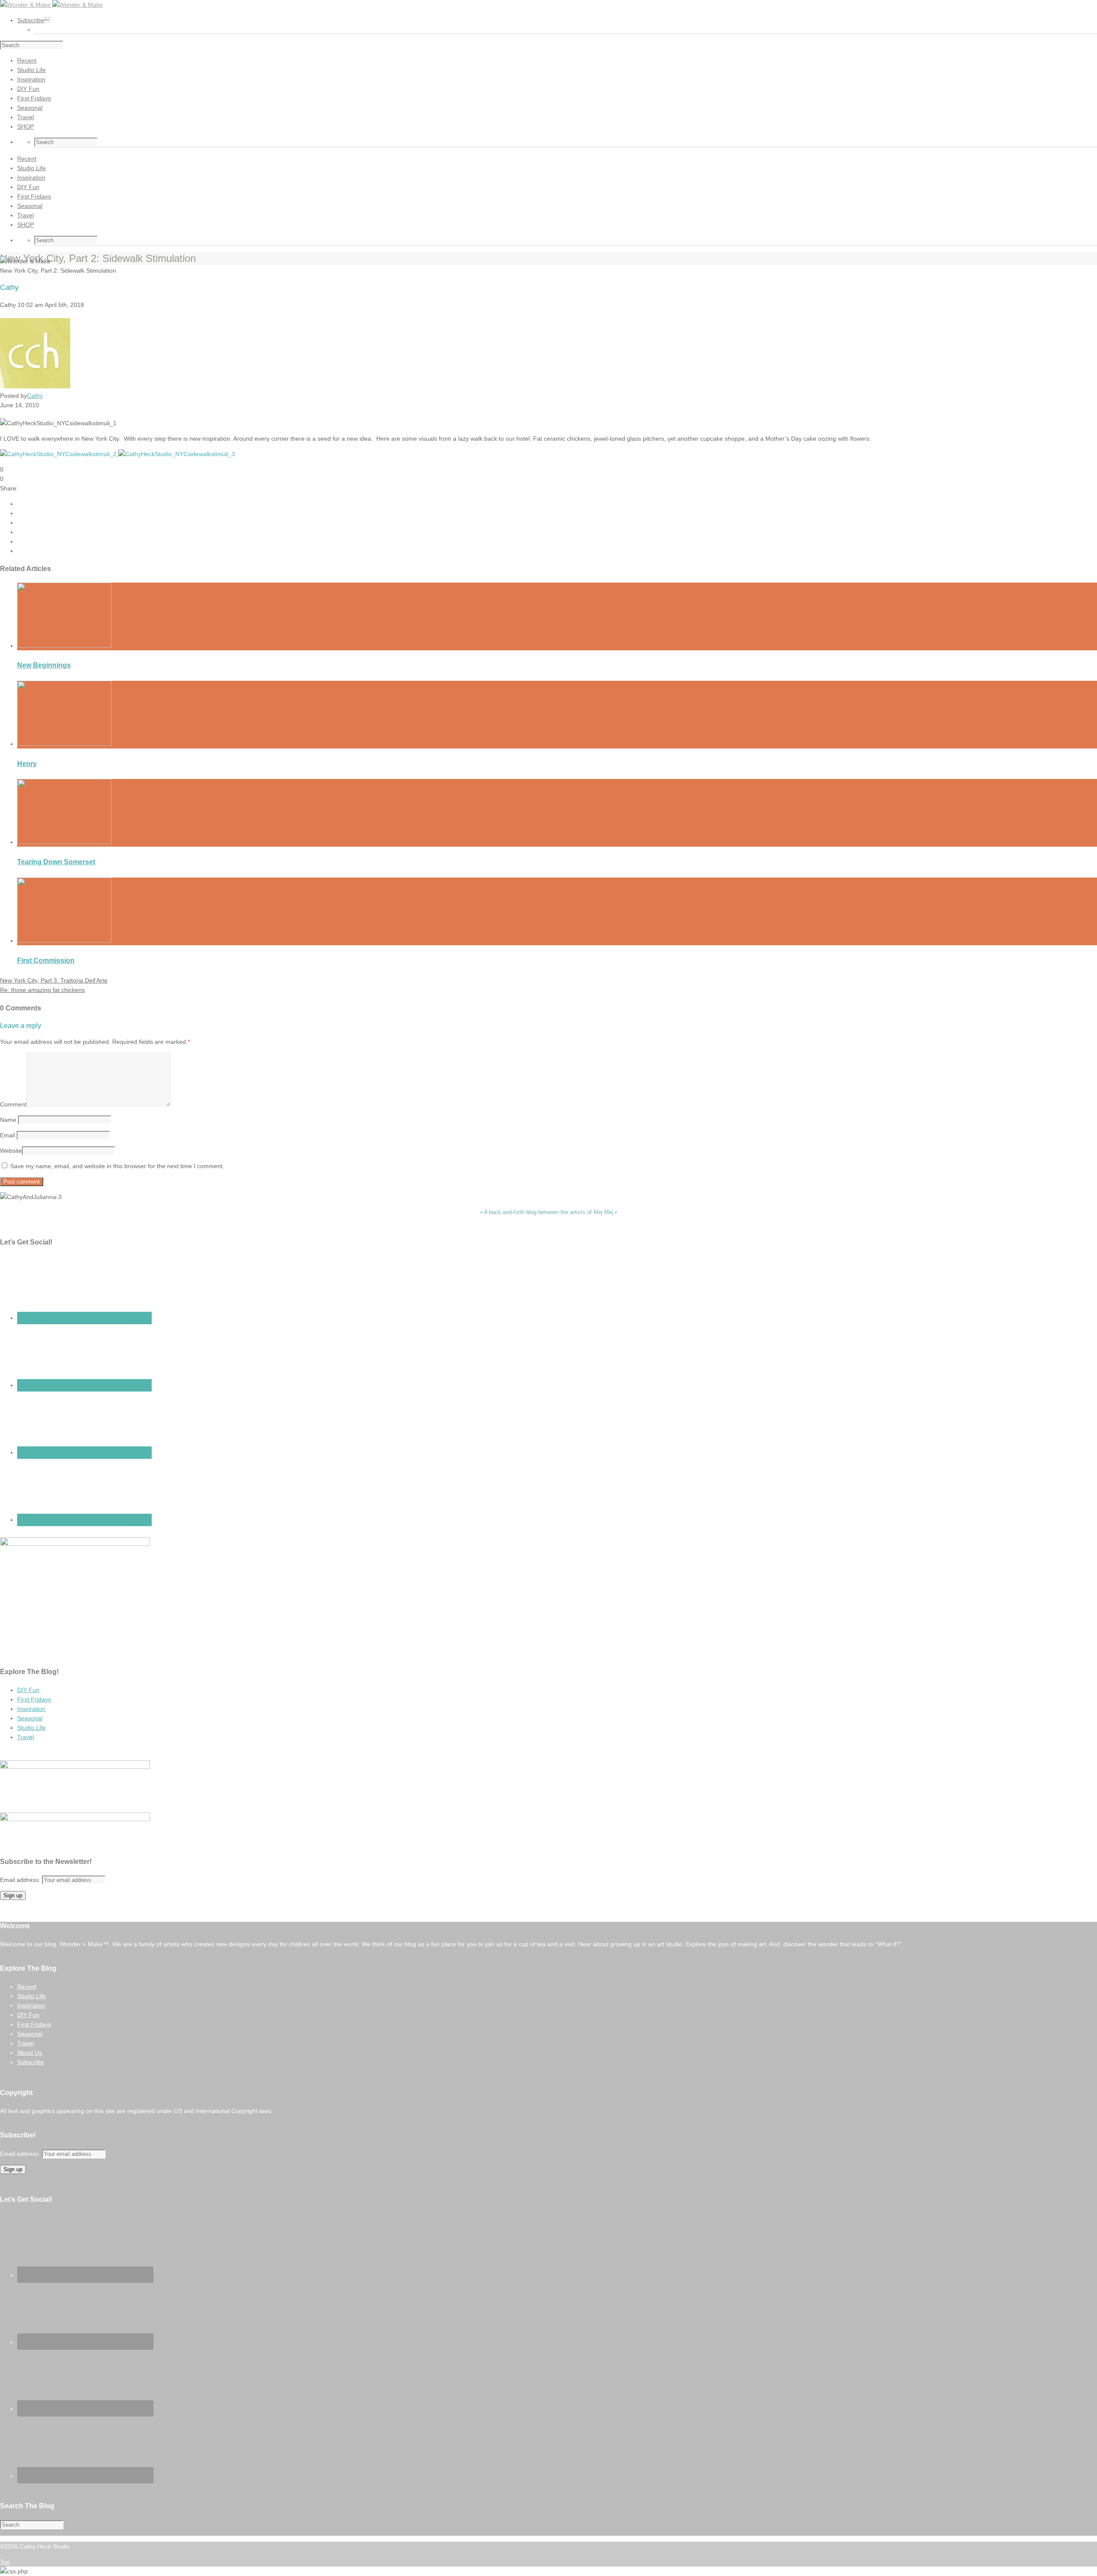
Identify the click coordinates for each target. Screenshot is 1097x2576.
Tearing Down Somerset (56, 862)
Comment (13, 1104)
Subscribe (34, 20)
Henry (27, 764)
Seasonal (30, 1718)
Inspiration (31, 1709)
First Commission (46, 960)
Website (11, 1151)
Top (5, 2562)
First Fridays (34, 1699)
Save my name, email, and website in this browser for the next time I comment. (117, 1166)
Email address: (21, 1880)
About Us (30, 2053)
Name (8, 1120)
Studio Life (31, 1728)
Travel (25, 1737)
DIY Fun (28, 1690)
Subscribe (31, 2062)
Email (7, 1135)
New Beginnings (44, 665)
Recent (27, 1987)
